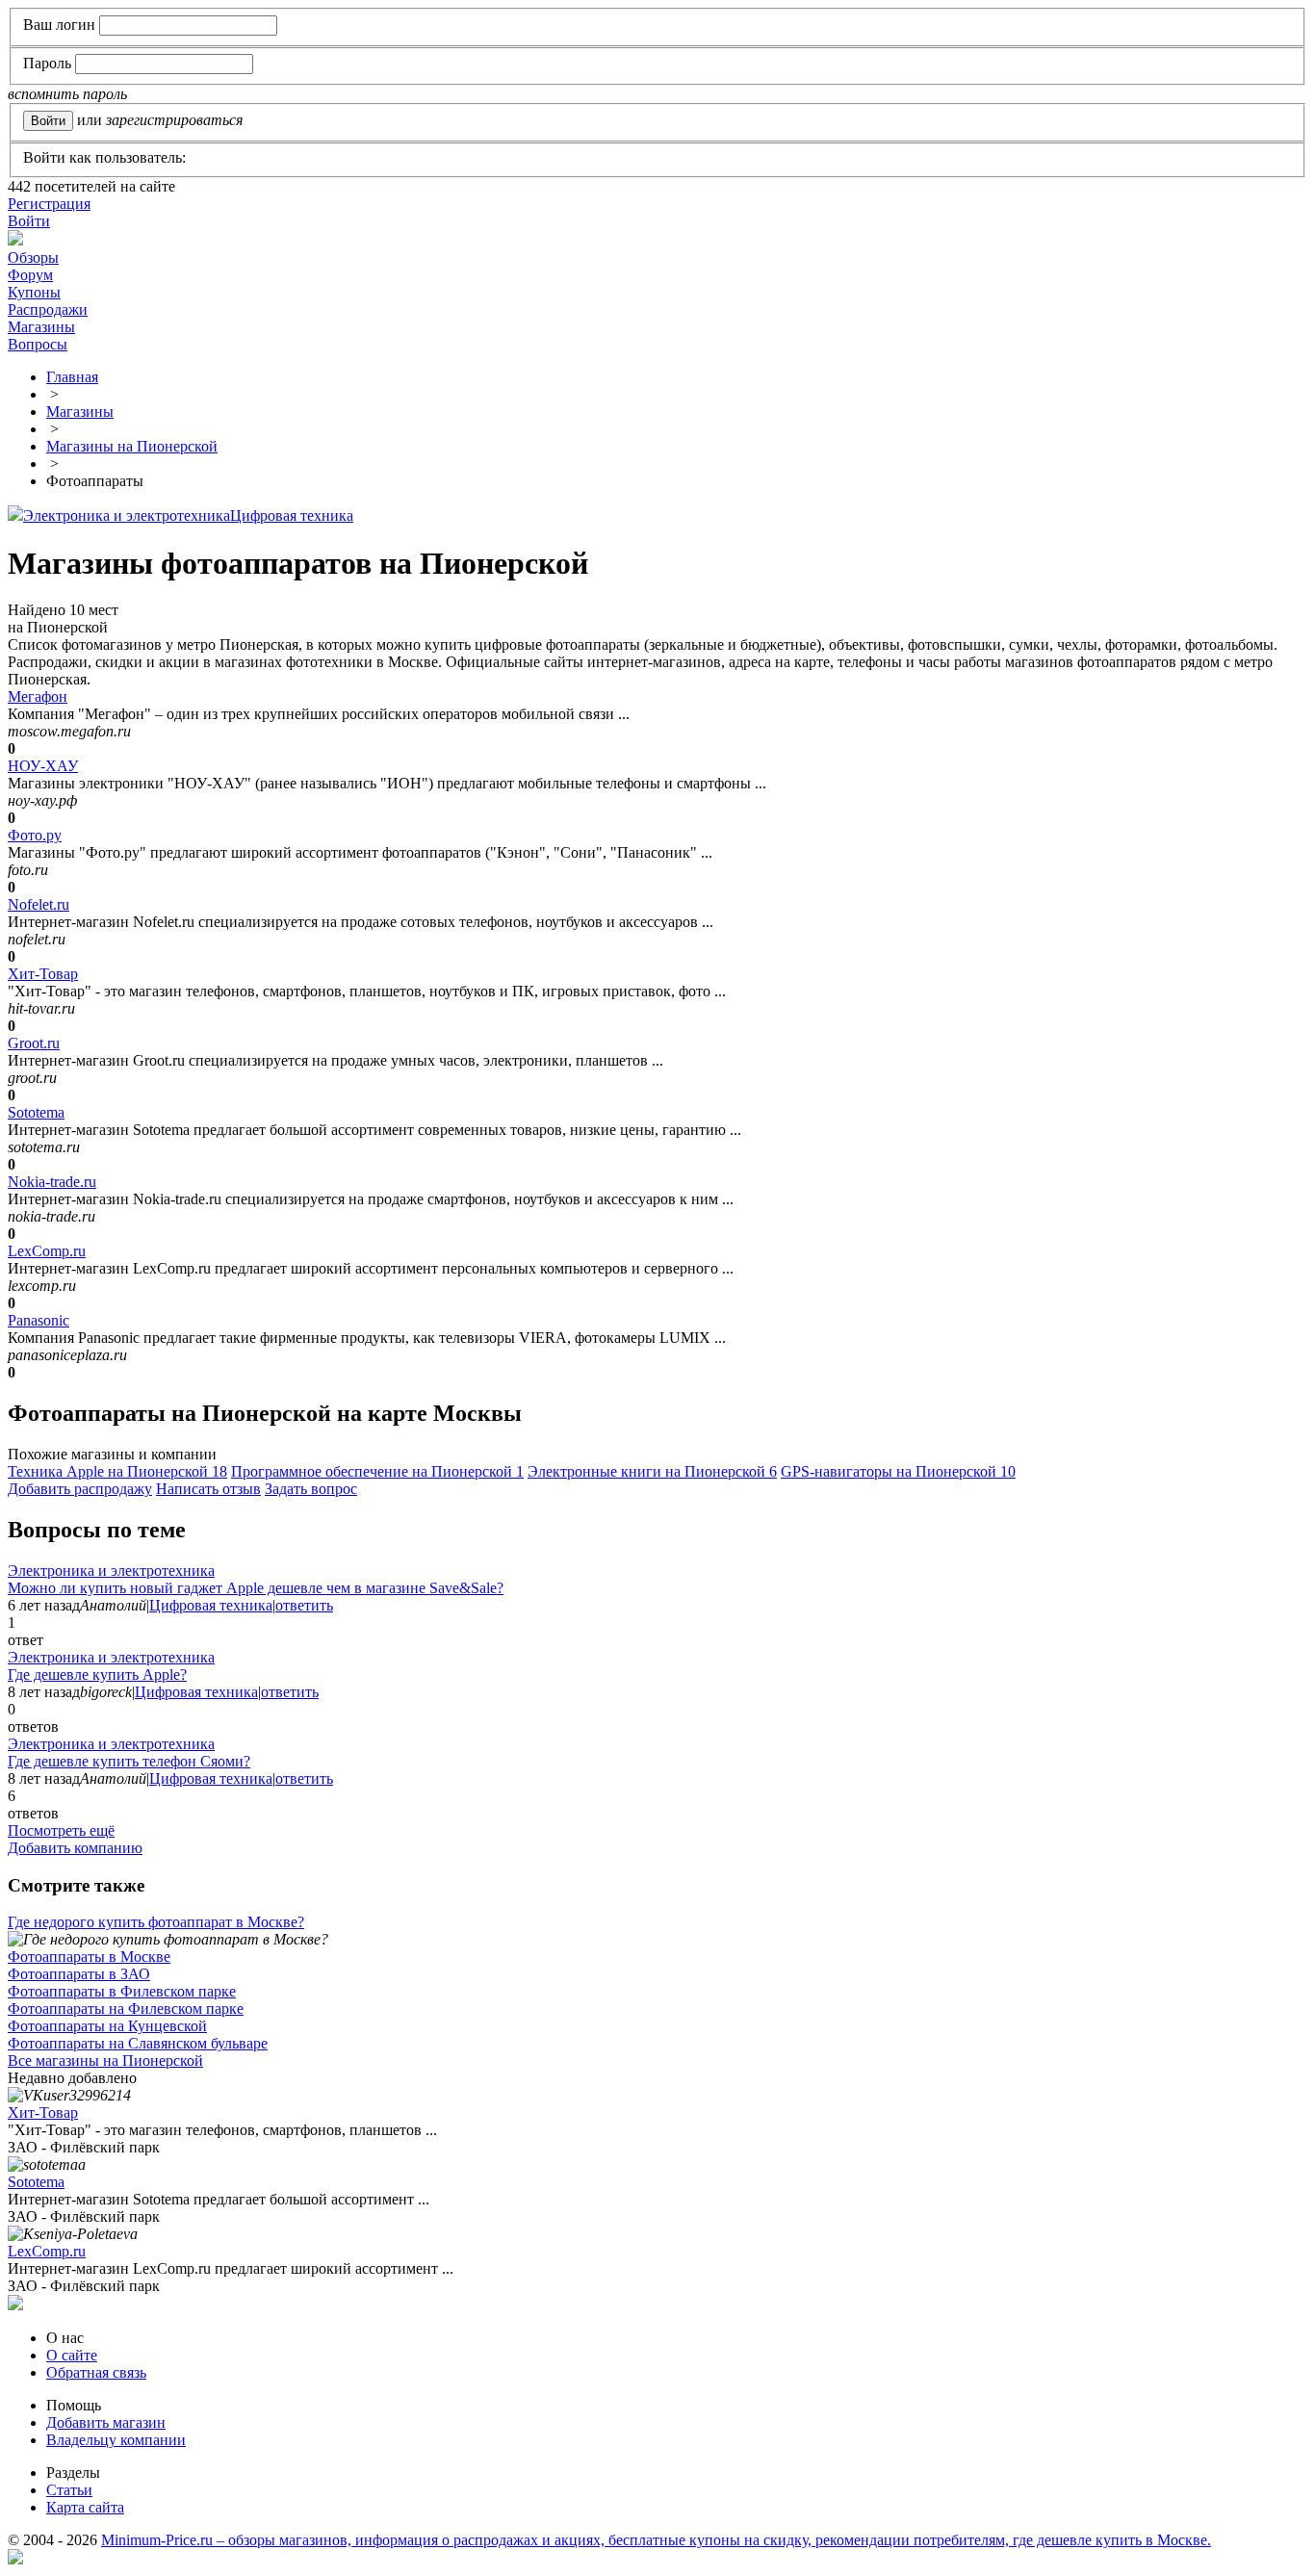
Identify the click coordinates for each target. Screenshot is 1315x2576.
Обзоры (33, 258)
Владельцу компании (116, 2440)
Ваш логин (59, 25)
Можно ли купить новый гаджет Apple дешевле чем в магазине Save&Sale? (256, 1588)
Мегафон (38, 696)
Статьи (69, 2490)
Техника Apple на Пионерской (117, 1471)
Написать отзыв (208, 1489)
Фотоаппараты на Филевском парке (126, 2009)
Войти (29, 221)
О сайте (72, 2355)
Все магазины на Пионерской (105, 2061)
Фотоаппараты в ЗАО (79, 1974)
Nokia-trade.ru (52, 1182)
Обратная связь (96, 2372)
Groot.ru (34, 1043)
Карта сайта (85, 2507)
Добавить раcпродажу (80, 1489)
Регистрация (49, 204)
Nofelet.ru (39, 904)
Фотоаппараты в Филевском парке (122, 1991)
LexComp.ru (47, 1251)
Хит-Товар (43, 974)
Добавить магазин (106, 2422)
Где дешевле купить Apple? (97, 1674)
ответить (304, 1605)
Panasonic (39, 1320)
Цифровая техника (292, 515)
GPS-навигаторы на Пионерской (898, 1471)
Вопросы (38, 344)
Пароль (47, 63)
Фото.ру (35, 835)
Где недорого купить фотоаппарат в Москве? (156, 1922)
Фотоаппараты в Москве (89, 1957)
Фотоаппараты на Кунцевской (107, 2026)
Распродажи (48, 309)
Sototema (36, 1112)
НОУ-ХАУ (43, 766)
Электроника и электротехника (127, 515)
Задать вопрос (311, 1489)
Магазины (41, 327)
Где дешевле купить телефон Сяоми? (129, 1761)
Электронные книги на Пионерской (652, 1471)
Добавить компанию (75, 1848)
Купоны (34, 292)
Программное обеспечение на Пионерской (377, 1471)
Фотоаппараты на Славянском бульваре (138, 2043)
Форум (30, 275)
